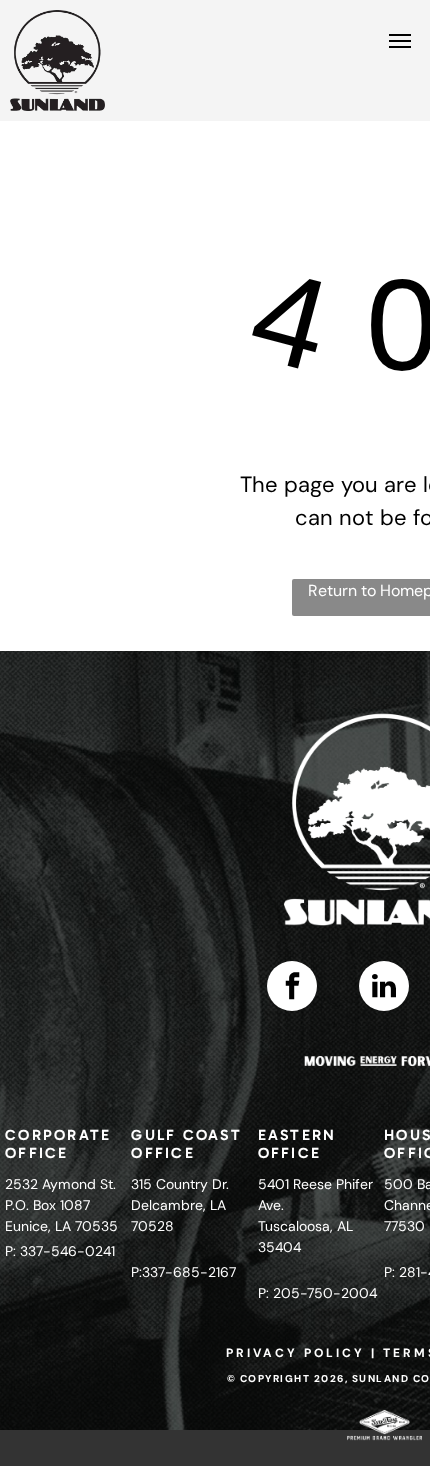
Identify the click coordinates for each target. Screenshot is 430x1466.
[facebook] (292, 988)
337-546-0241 (67, 1251)
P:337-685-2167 (183, 1272)
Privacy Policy (295, 1353)
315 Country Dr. (180, 1184)
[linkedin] (384, 988)
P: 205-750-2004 (317, 1293)
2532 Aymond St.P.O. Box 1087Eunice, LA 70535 (61, 1205)
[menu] (400, 41)
